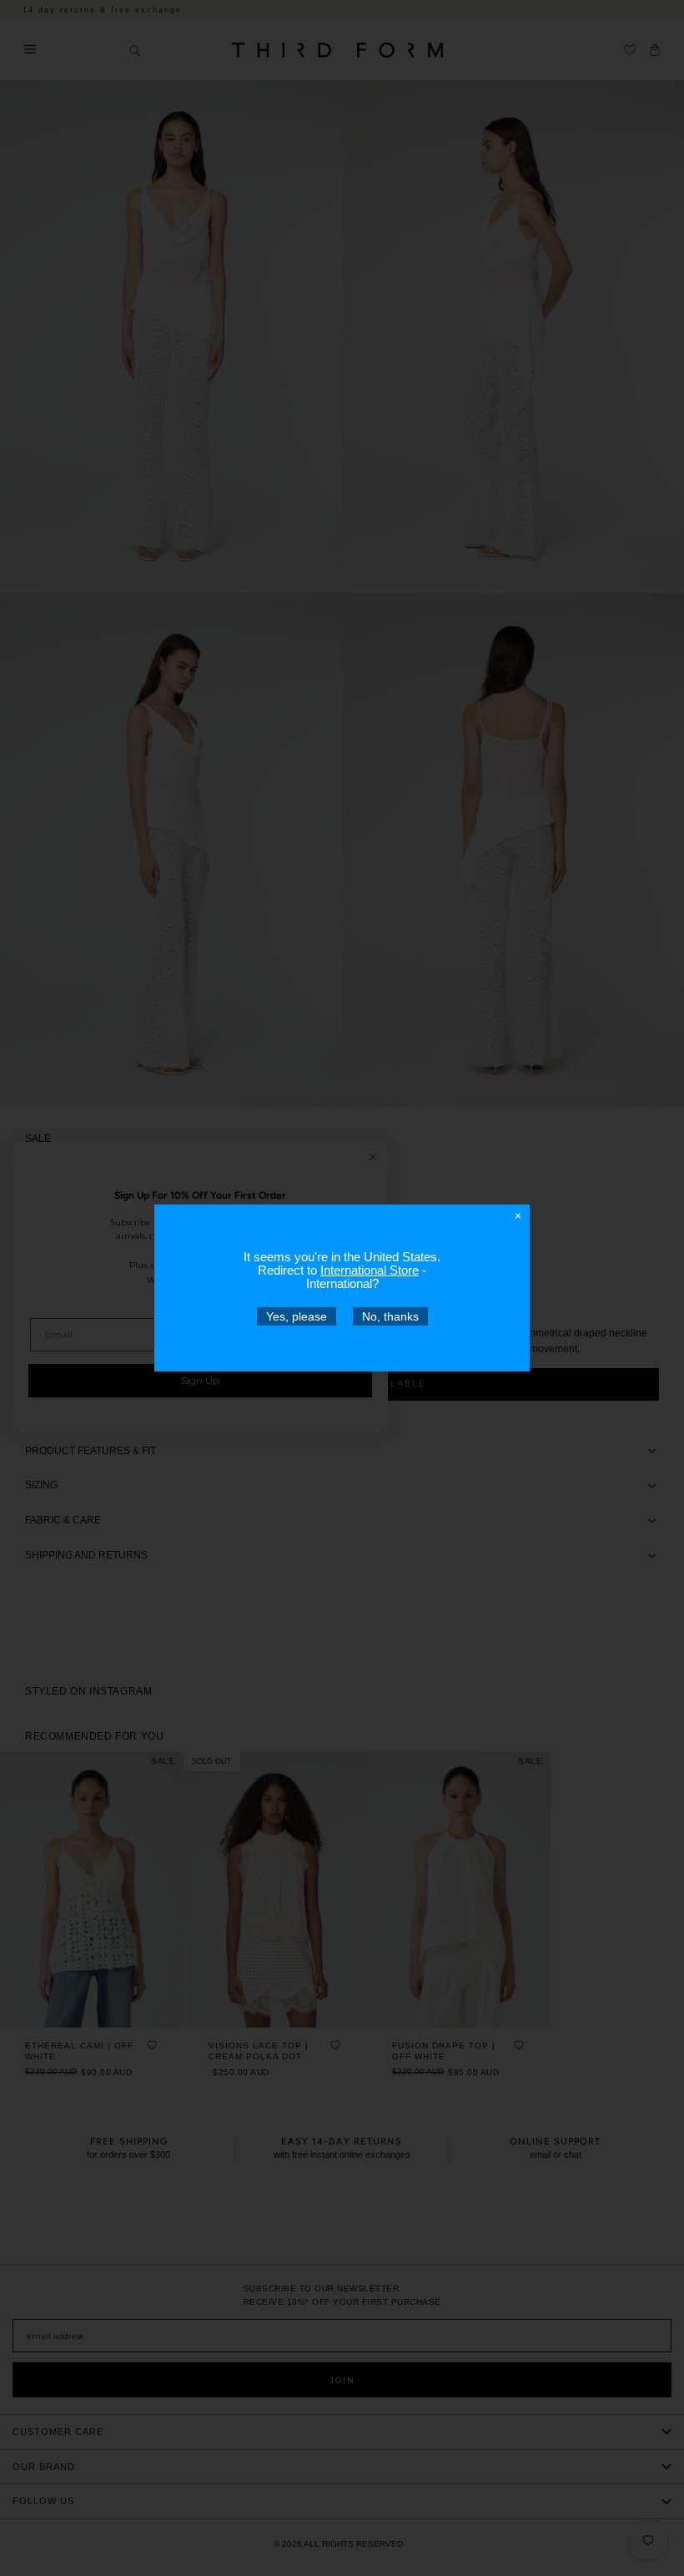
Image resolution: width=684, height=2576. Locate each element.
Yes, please (297, 1316)
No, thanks (390, 1316)
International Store (370, 1270)
